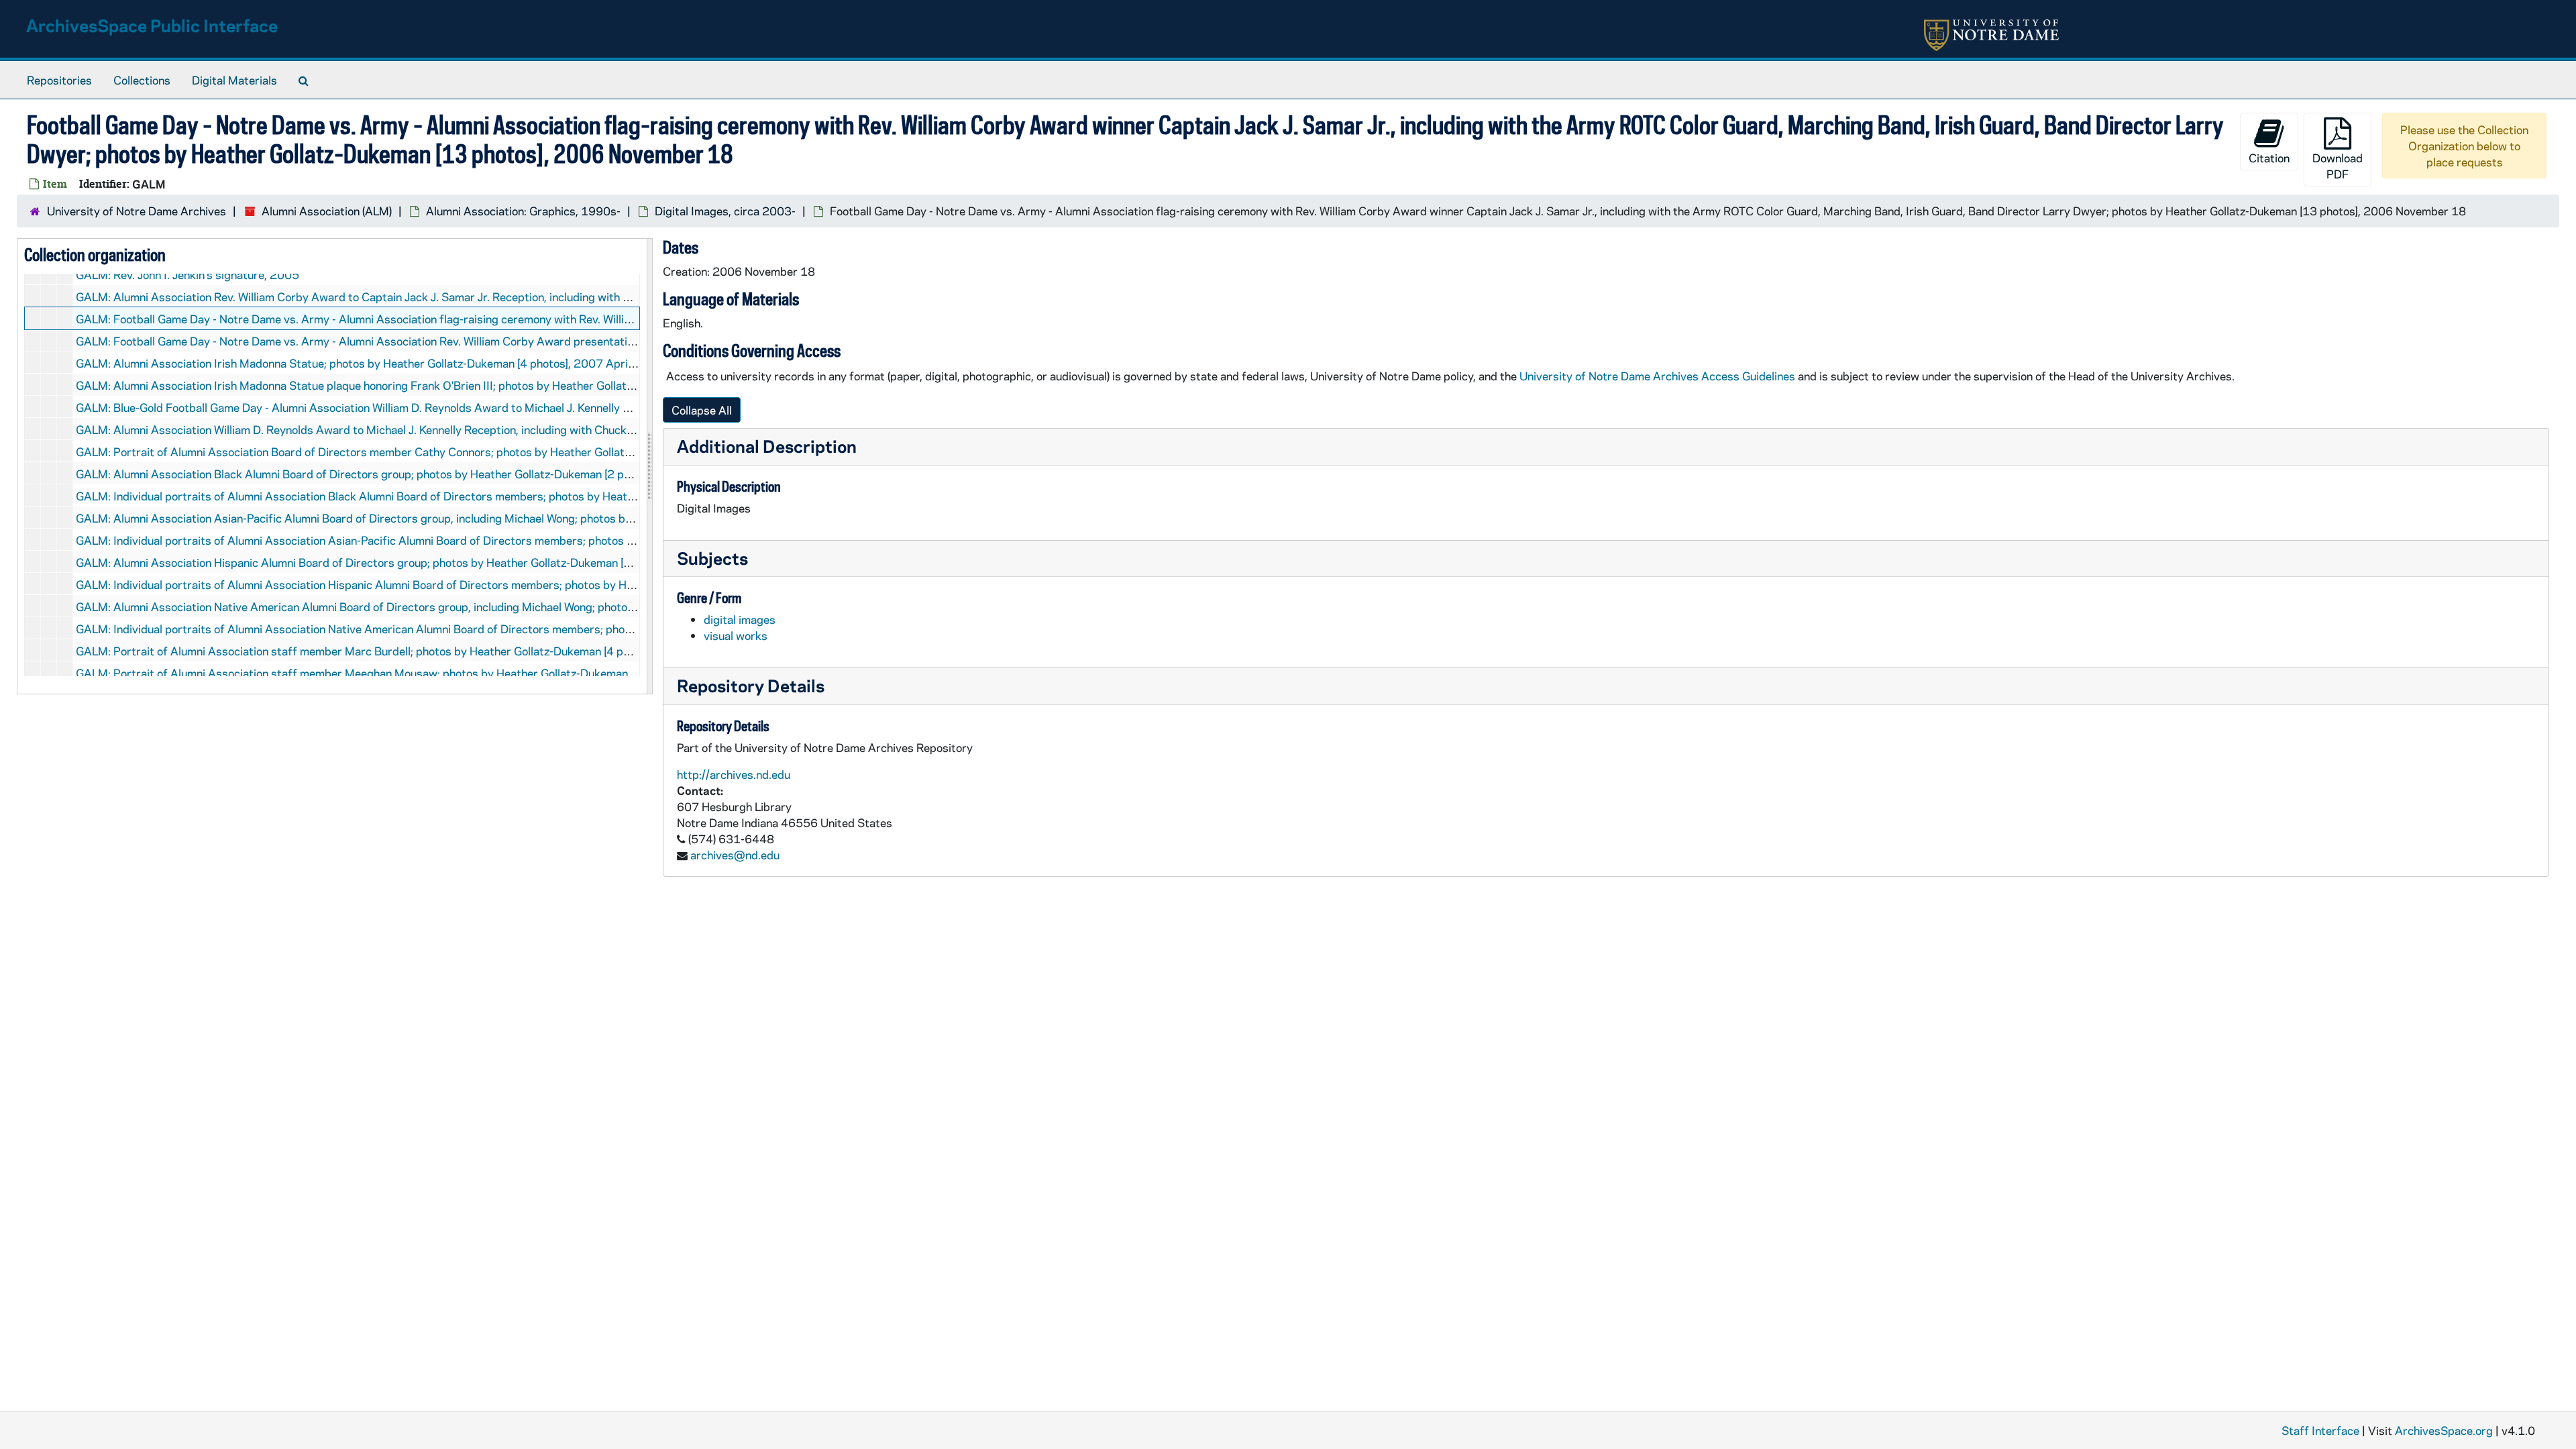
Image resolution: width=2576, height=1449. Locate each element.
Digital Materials (234, 80)
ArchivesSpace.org (2444, 1430)
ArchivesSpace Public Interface (152, 25)
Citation (2269, 158)
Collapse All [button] (702, 410)
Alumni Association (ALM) (327, 211)
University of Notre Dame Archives (137, 211)
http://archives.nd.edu (734, 774)
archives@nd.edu (735, 855)
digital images (740, 619)
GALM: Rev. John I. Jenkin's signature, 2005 (187, 274)
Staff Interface (2320, 1430)
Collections (142, 80)
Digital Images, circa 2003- (725, 211)
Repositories (59, 80)
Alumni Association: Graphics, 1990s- (523, 211)
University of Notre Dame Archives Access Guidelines (1659, 376)
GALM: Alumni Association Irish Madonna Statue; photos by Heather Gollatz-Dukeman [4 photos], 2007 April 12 (362, 363)
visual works (736, 635)
